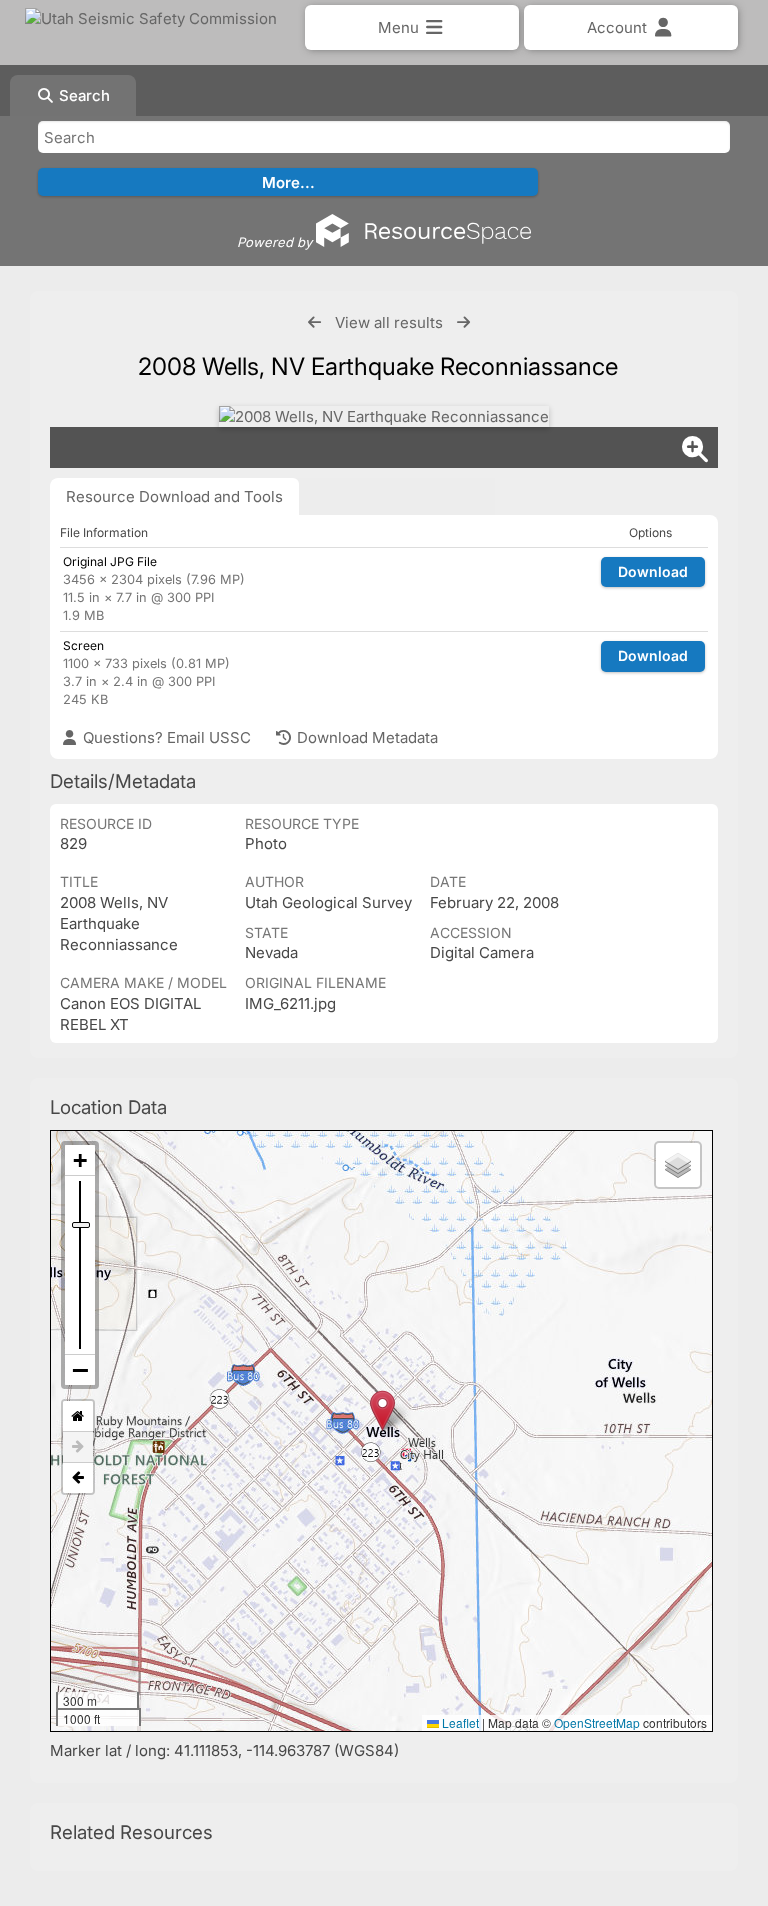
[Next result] (463, 322)
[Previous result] (314, 322)
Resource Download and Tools (174, 496)
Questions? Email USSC (165, 737)
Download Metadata (365, 737)
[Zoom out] (80, 1370)
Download (653, 571)
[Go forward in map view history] (78, 1447)
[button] (382, 1410)
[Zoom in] (80, 1160)
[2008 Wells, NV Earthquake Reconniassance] (384, 416)
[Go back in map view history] (78, 1478)
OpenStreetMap (597, 1722)
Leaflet (459, 1722)
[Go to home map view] (78, 1416)
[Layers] (678, 1165)
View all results (389, 322)
